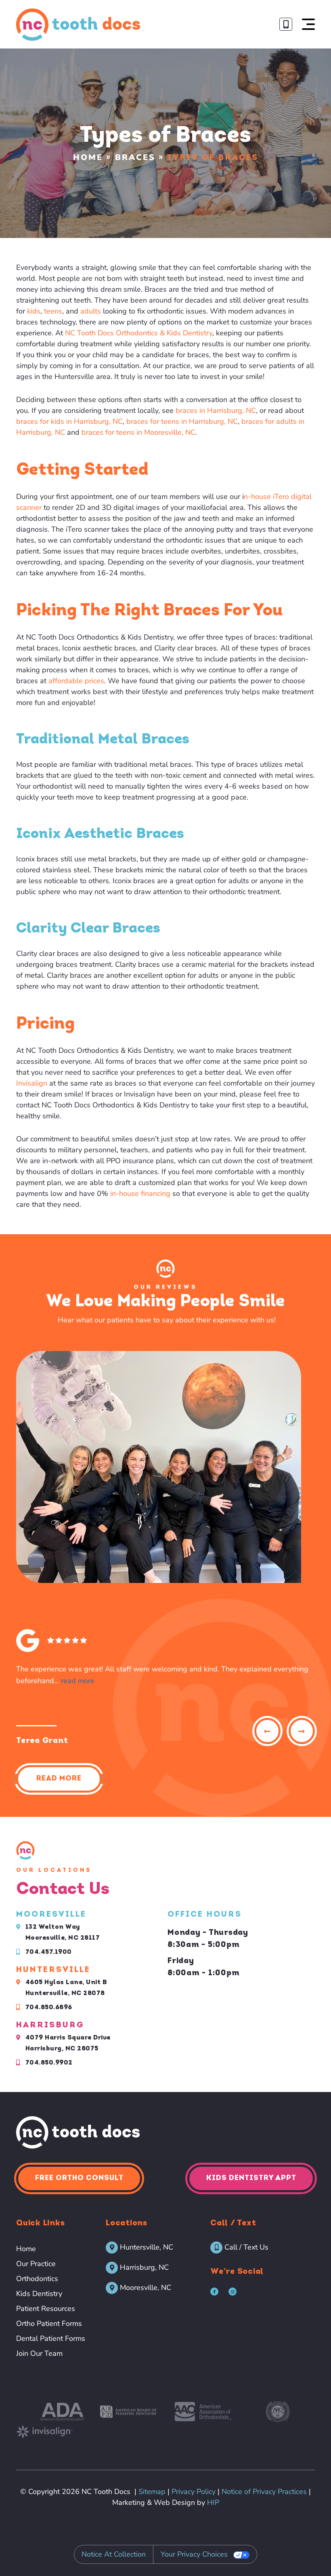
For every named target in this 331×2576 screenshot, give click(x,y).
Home (88, 157)
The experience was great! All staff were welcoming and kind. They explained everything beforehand (162, 1675)
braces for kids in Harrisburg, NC (69, 421)
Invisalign (32, 1083)
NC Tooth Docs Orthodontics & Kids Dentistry (139, 333)
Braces (135, 157)
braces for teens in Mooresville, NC (138, 432)
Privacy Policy (194, 2492)
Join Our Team (39, 2353)
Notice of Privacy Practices (264, 2492)
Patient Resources (46, 2309)
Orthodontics (37, 2279)
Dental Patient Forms (51, 2338)
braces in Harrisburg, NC (216, 410)
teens (53, 311)
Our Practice (36, 2264)
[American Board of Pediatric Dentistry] (128, 2412)
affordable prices (75, 681)
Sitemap (152, 2492)
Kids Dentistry (39, 2294)
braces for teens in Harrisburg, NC (182, 421)
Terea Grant (42, 1741)
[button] (308, 24)
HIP (213, 2502)
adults (91, 311)
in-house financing (140, 1193)
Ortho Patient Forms (49, 2323)
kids (34, 311)
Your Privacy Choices (194, 2554)
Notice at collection (114, 2554)
